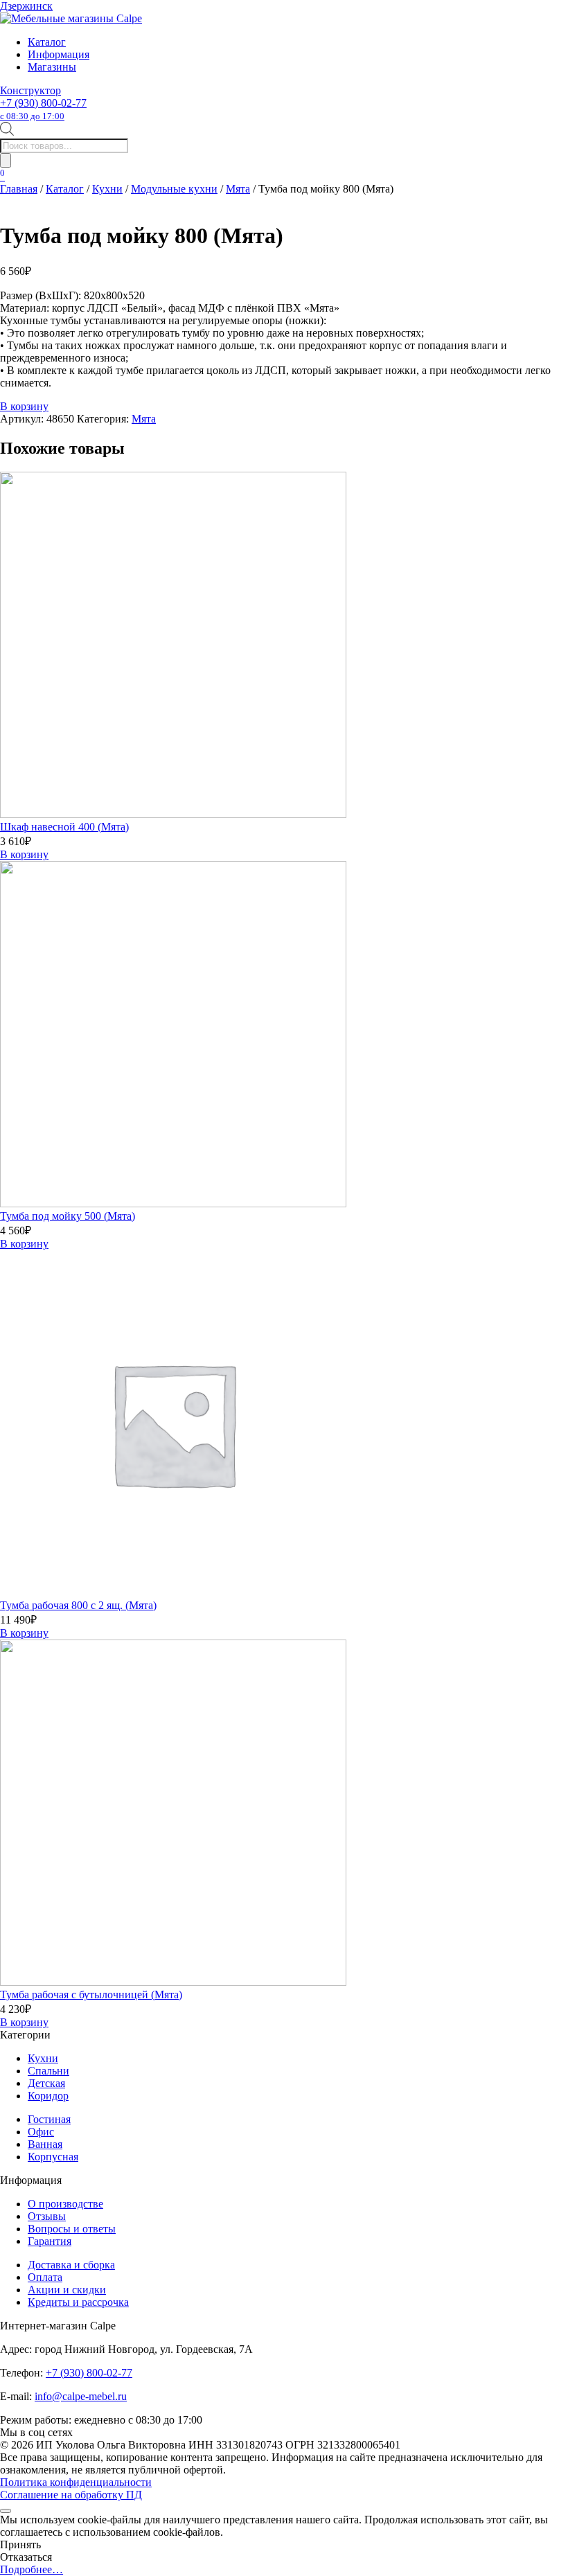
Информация (59, 54)
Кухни (107, 189)
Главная (19, 189)
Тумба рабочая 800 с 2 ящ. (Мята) (78, 1605)
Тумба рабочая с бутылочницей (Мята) (91, 1995)
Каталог (47, 42)
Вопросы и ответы (72, 2229)
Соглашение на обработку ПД (71, 2495)
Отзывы (47, 2216)
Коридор (48, 2096)
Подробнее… (32, 2569)
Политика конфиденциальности (76, 2482)
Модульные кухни (174, 189)
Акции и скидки (67, 2290)
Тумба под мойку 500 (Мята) (68, 1216)
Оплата (45, 2277)
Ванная (45, 2144)
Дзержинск (26, 6)
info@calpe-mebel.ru (81, 2396)
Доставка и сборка (71, 2265)
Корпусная (53, 2157)
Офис (41, 2132)
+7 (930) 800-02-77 (43, 109)
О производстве (65, 2204)
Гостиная (49, 2119)
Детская (46, 2083)
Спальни (48, 2071)
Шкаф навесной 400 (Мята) (64, 827)
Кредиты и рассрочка (78, 2302)
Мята (238, 189)
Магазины (52, 67)
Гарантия (50, 2241)
